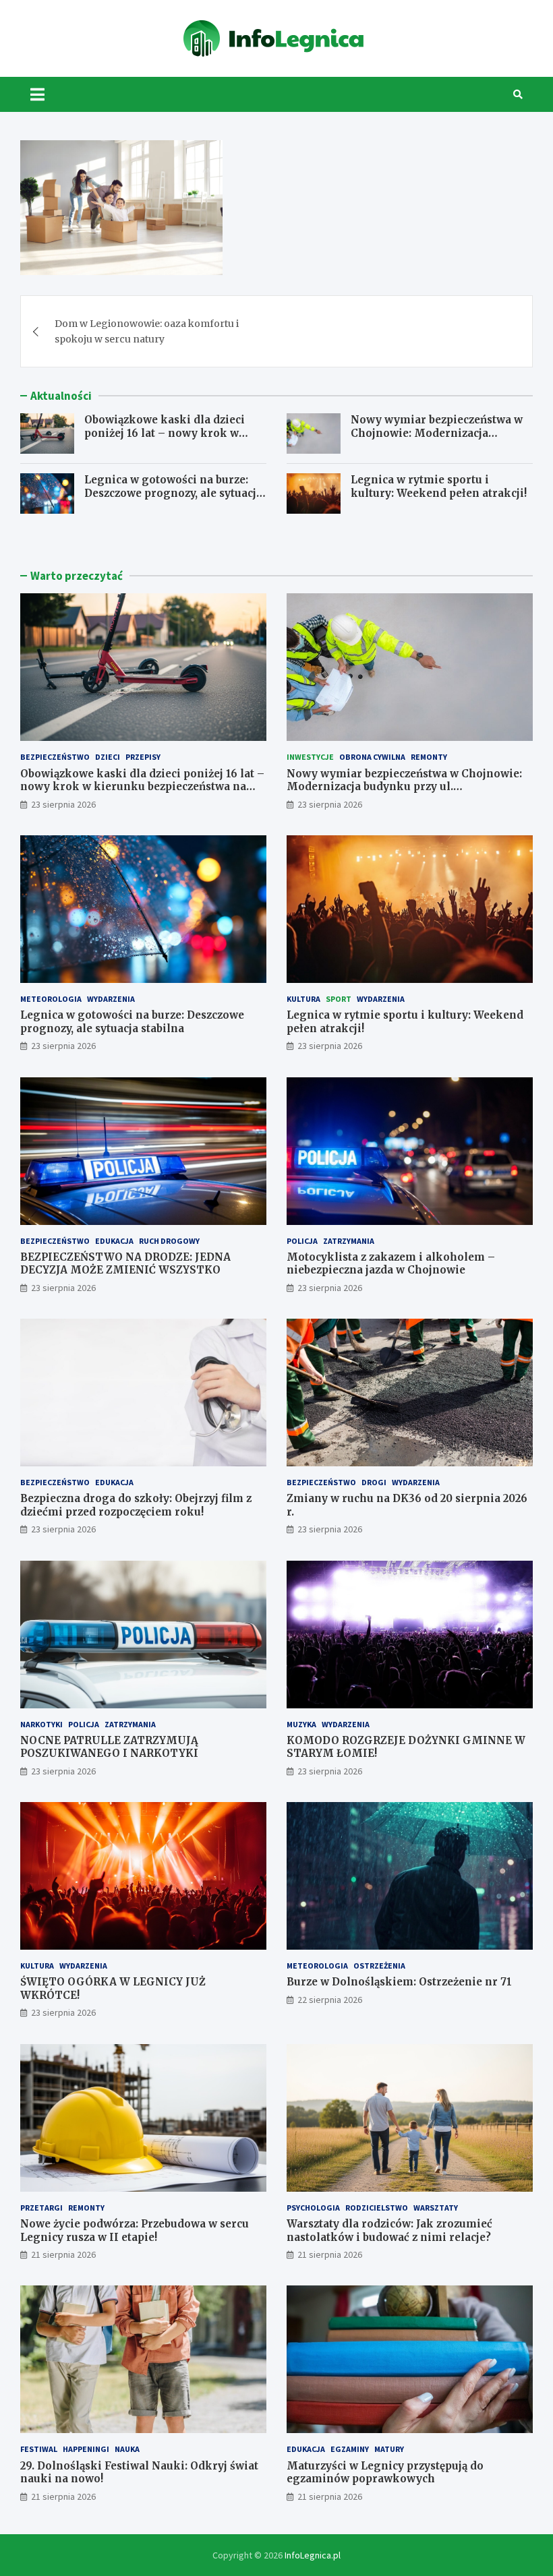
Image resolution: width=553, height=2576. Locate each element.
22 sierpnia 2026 (330, 2000)
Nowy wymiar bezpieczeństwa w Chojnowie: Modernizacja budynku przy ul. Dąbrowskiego (437, 433)
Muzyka (301, 1724)
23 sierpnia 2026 (63, 804)
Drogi (374, 1482)
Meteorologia (51, 999)
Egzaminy (350, 2449)
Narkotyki (41, 1724)
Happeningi (86, 2449)
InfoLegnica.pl (313, 2555)
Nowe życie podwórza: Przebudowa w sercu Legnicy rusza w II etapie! (135, 2230)
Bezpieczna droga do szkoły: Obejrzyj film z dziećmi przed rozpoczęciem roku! (136, 1505)
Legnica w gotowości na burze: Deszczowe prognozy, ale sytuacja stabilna (173, 493)
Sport (339, 999)
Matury (389, 2449)
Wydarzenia (111, 999)
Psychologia (313, 2208)
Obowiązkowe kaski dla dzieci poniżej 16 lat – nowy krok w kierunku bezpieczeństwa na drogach (165, 440)
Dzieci (108, 757)
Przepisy (143, 757)
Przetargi (41, 2208)
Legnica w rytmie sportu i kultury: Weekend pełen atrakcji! (439, 486)
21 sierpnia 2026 (63, 2254)
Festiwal (39, 2449)
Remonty (429, 757)
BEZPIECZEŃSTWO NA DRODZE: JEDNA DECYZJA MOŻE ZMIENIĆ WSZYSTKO (125, 1264)
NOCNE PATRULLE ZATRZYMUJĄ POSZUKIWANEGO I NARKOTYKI (109, 1747)
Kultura (303, 999)
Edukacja (114, 1241)
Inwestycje (310, 757)
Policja (302, 1241)
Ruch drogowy (169, 1241)
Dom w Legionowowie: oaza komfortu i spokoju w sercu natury (147, 331)
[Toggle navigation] (37, 94)
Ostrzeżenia (379, 1966)
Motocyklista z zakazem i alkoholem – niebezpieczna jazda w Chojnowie (391, 1264)
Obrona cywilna (372, 757)
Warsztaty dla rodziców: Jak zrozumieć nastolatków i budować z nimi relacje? (389, 2230)
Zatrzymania (349, 1241)
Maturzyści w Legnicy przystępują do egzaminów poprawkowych (385, 2473)
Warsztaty (436, 2208)
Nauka (127, 2449)
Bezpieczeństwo (55, 757)
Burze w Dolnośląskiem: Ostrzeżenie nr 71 (399, 1982)
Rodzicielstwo (377, 2208)
